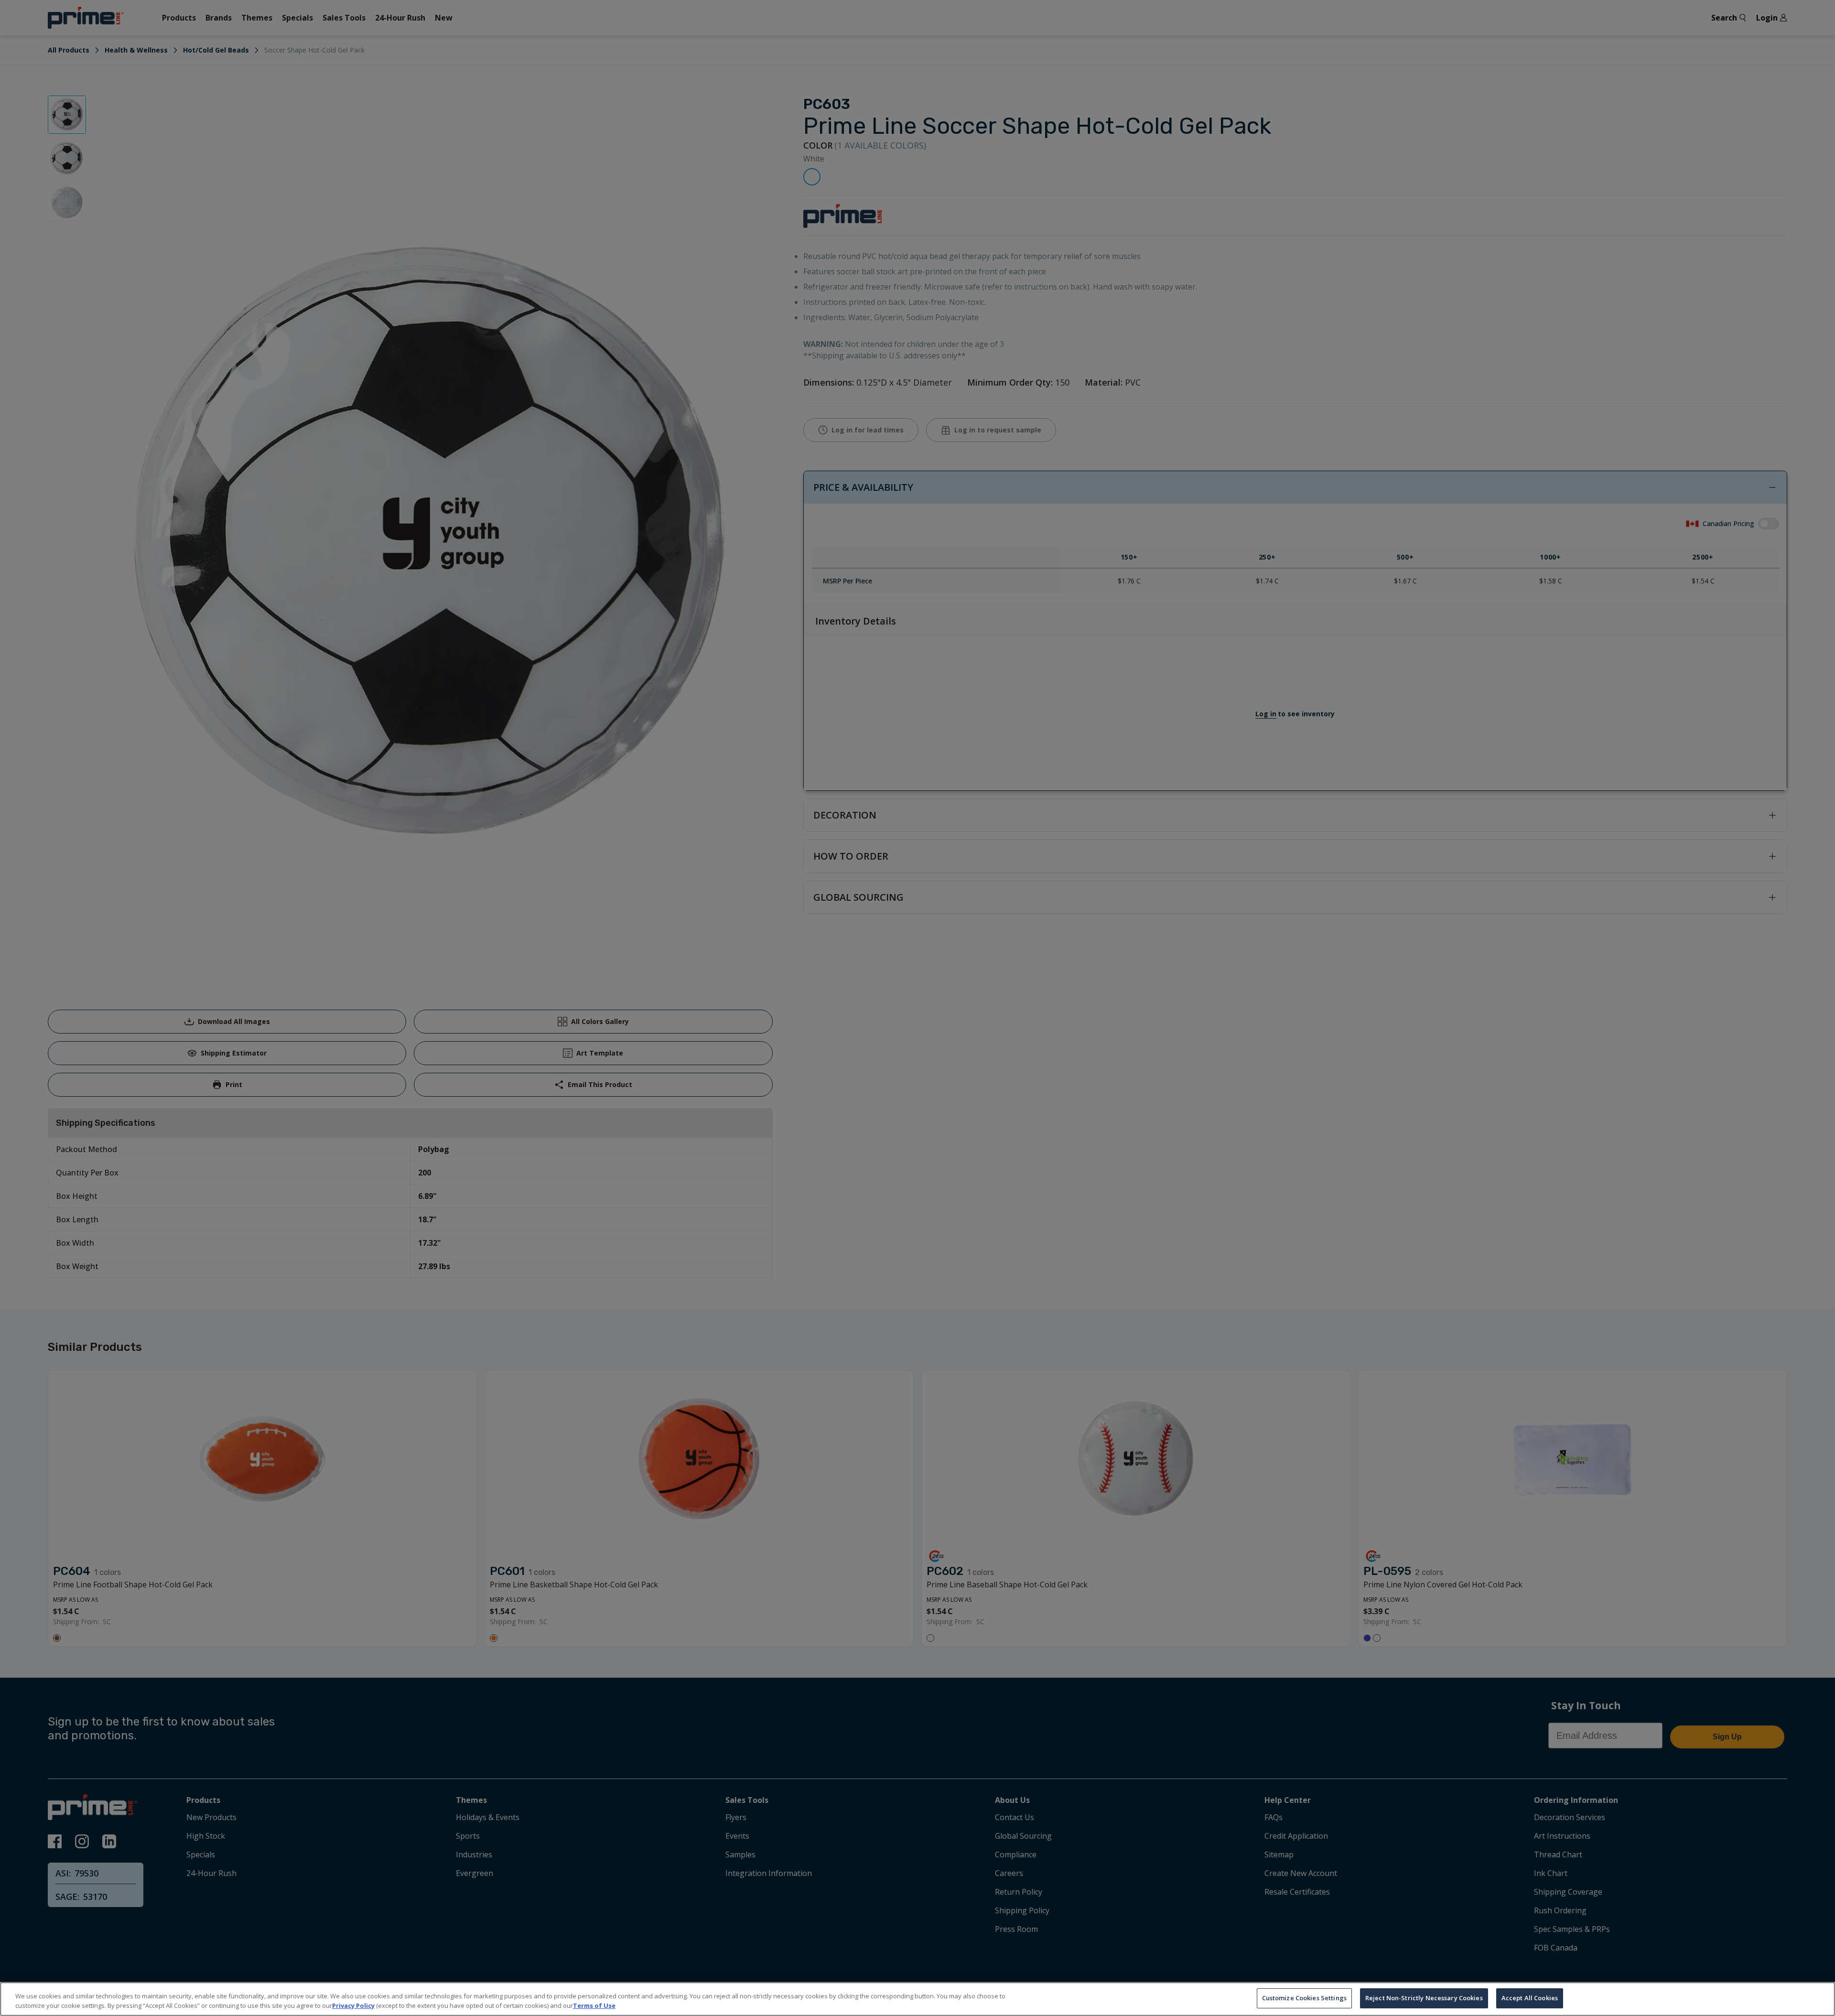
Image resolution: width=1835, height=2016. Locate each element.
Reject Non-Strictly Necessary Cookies (1424, 1998)
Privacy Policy (353, 2005)
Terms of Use (594, 2005)
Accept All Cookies (1530, 1998)
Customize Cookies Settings (1304, 1998)
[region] (917, 1999)
